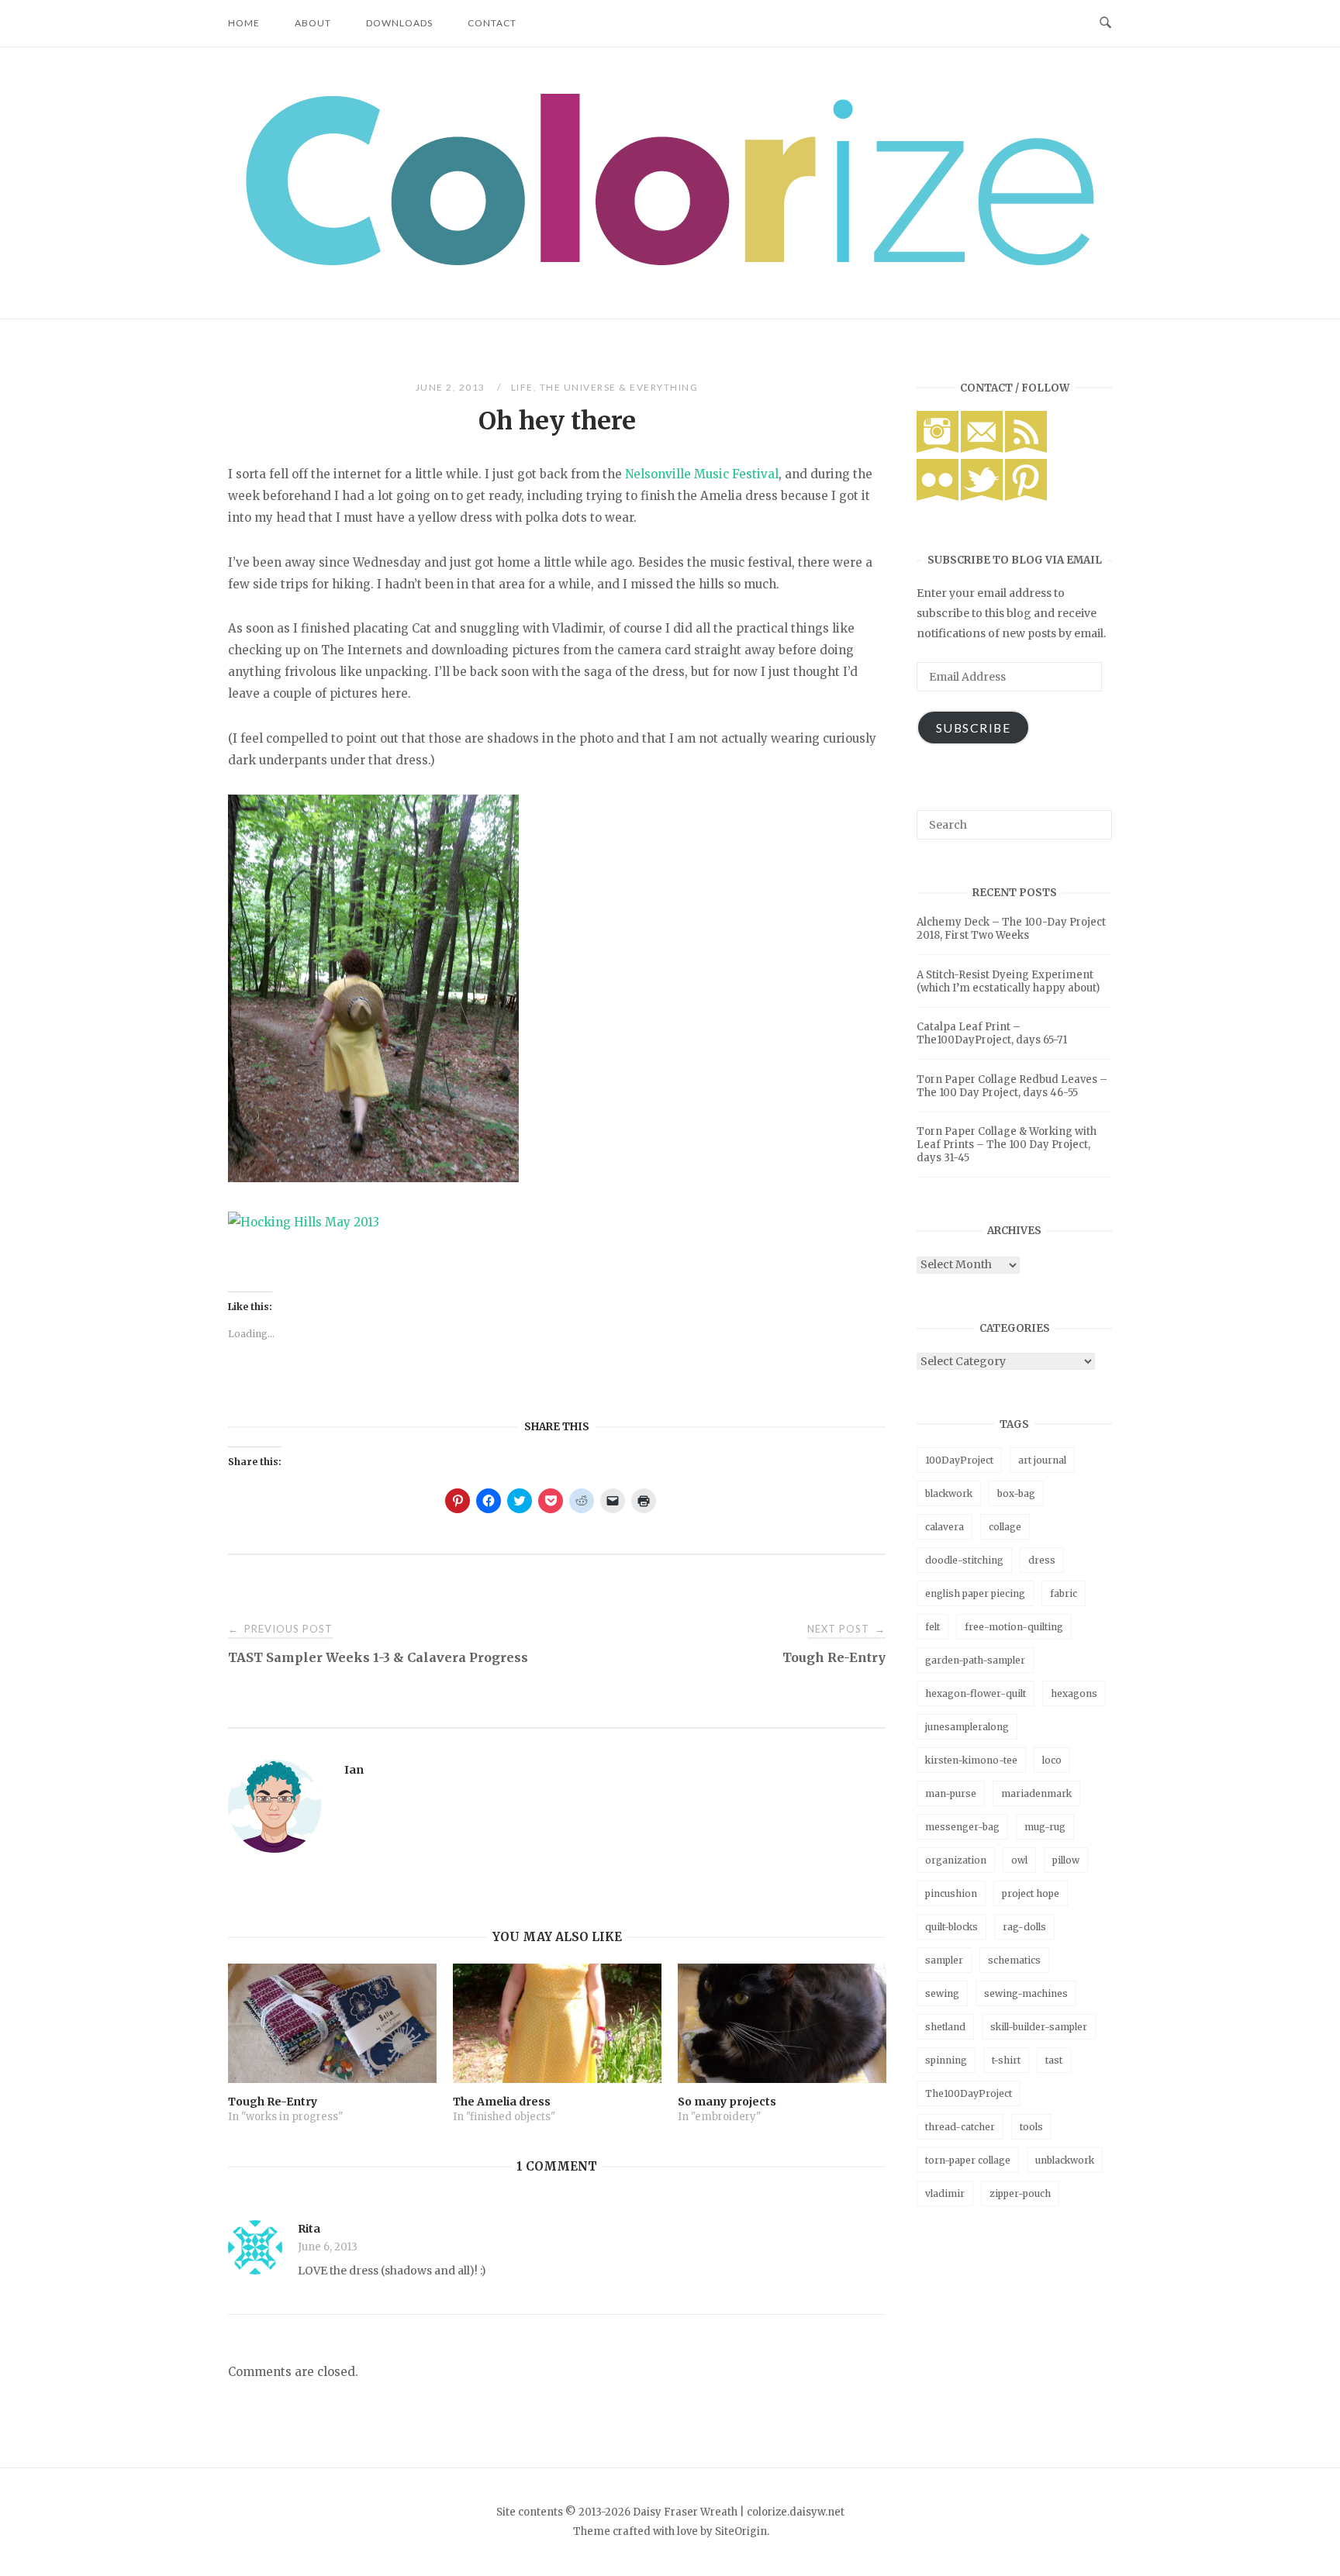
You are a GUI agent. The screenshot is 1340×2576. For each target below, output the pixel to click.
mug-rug (1045, 1827)
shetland (945, 2027)
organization (956, 1860)
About (313, 23)
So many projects (727, 2102)
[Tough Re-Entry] (332, 2023)
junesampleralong (967, 1727)
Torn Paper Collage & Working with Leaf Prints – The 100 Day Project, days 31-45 (1007, 1145)
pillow (1066, 1860)
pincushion (951, 1893)
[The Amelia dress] (557, 2023)
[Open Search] (1105, 23)
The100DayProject (969, 2093)
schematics (1014, 1960)
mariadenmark (1036, 1793)
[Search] (1095, 818)
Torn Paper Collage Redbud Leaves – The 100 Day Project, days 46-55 (1012, 1086)
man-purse (951, 1793)
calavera (945, 1527)
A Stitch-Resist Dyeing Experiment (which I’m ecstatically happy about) (1008, 981)
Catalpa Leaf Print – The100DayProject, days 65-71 (992, 1033)
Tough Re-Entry (273, 2102)
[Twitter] (982, 497)
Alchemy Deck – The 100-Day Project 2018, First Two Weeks (1011, 929)
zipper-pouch (1020, 2193)
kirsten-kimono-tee (971, 1760)
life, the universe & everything (605, 387)
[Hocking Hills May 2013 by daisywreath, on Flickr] (304, 1222)
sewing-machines (1026, 1993)
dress (1042, 1560)
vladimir (945, 2193)
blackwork (949, 1493)
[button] (670, 179)
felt (932, 1627)
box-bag (1016, 1493)
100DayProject (959, 1460)
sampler (944, 1960)
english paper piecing (975, 1593)
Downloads (399, 23)
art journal (1042, 1460)
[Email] (982, 449)
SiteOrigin (741, 2531)
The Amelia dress (502, 2102)
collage (1005, 1527)
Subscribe (974, 728)
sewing (942, 1993)
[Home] (670, 261)
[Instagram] (938, 449)
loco (1052, 1760)
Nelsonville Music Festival (702, 474)
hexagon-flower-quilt (976, 1693)
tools (1031, 2127)
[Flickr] (938, 497)
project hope (1031, 1893)
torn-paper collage (968, 2160)
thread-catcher (960, 2127)
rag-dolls (1024, 1927)
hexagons (1074, 1693)
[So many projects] (782, 2023)
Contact (492, 23)
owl (1019, 1860)
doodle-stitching (964, 1560)
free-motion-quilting (1014, 1627)
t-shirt (1006, 2060)
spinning (946, 2060)
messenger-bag (962, 1827)
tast (1054, 2060)
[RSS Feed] (1026, 449)
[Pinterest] (1026, 497)
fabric (1064, 1593)
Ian (354, 1770)
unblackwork (1065, 2160)
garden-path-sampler (975, 1660)
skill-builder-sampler (1039, 2027)
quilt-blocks (951, 1927)
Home (244, 23)
